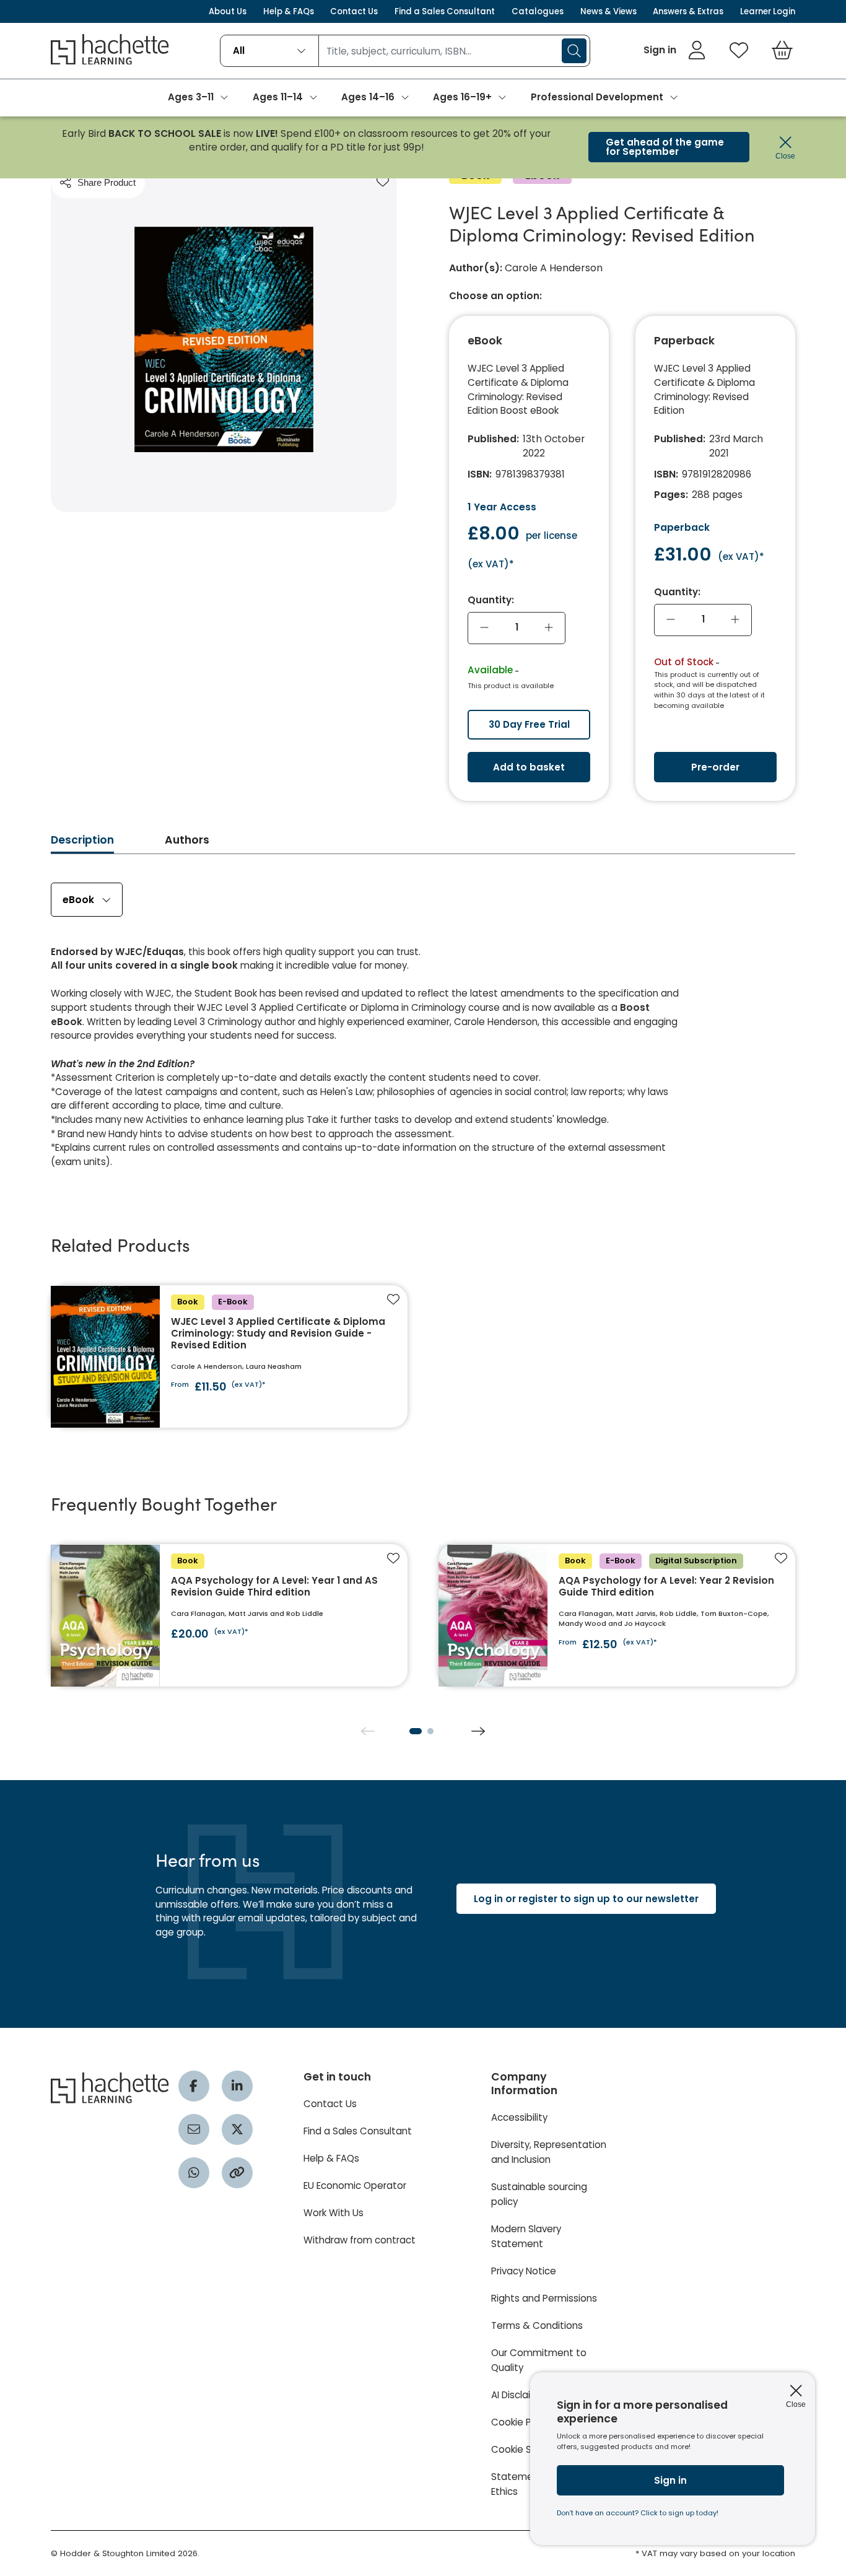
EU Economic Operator (355, 2185)
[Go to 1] (416, 1731)
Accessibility (519, 2117)
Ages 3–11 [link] (191, 97)
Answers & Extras (688, 11)
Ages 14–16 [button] (368, 97)
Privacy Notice (524, 2271)
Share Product (107, 182)
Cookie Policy (521, 2422)
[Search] (574, 51)
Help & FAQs (289, 11)
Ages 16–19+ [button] (462, 97)
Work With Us (334, 2213)
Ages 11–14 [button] (278, 97)
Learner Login (768, 11)
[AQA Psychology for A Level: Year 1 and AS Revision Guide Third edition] (229, 1615)
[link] (675, 50)
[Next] (478, 1731)
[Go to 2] (430, 1731)
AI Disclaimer (520, 2395)
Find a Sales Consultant (445, 11)
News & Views (608, 11)
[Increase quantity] (549, 628)
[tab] (82, 844)
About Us (228, 11)
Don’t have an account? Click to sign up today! (638, 2513)
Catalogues (538, 11)
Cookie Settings (528, 2449)
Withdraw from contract (360, 2240)
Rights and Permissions (544, 2298)
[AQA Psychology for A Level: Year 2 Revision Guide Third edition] (617, 1615)
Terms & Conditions (537, 2325)
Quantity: (491, 600)
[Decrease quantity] (484, 628)
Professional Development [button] (597, 97)
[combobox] (269, 51)
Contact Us (354, 11)
